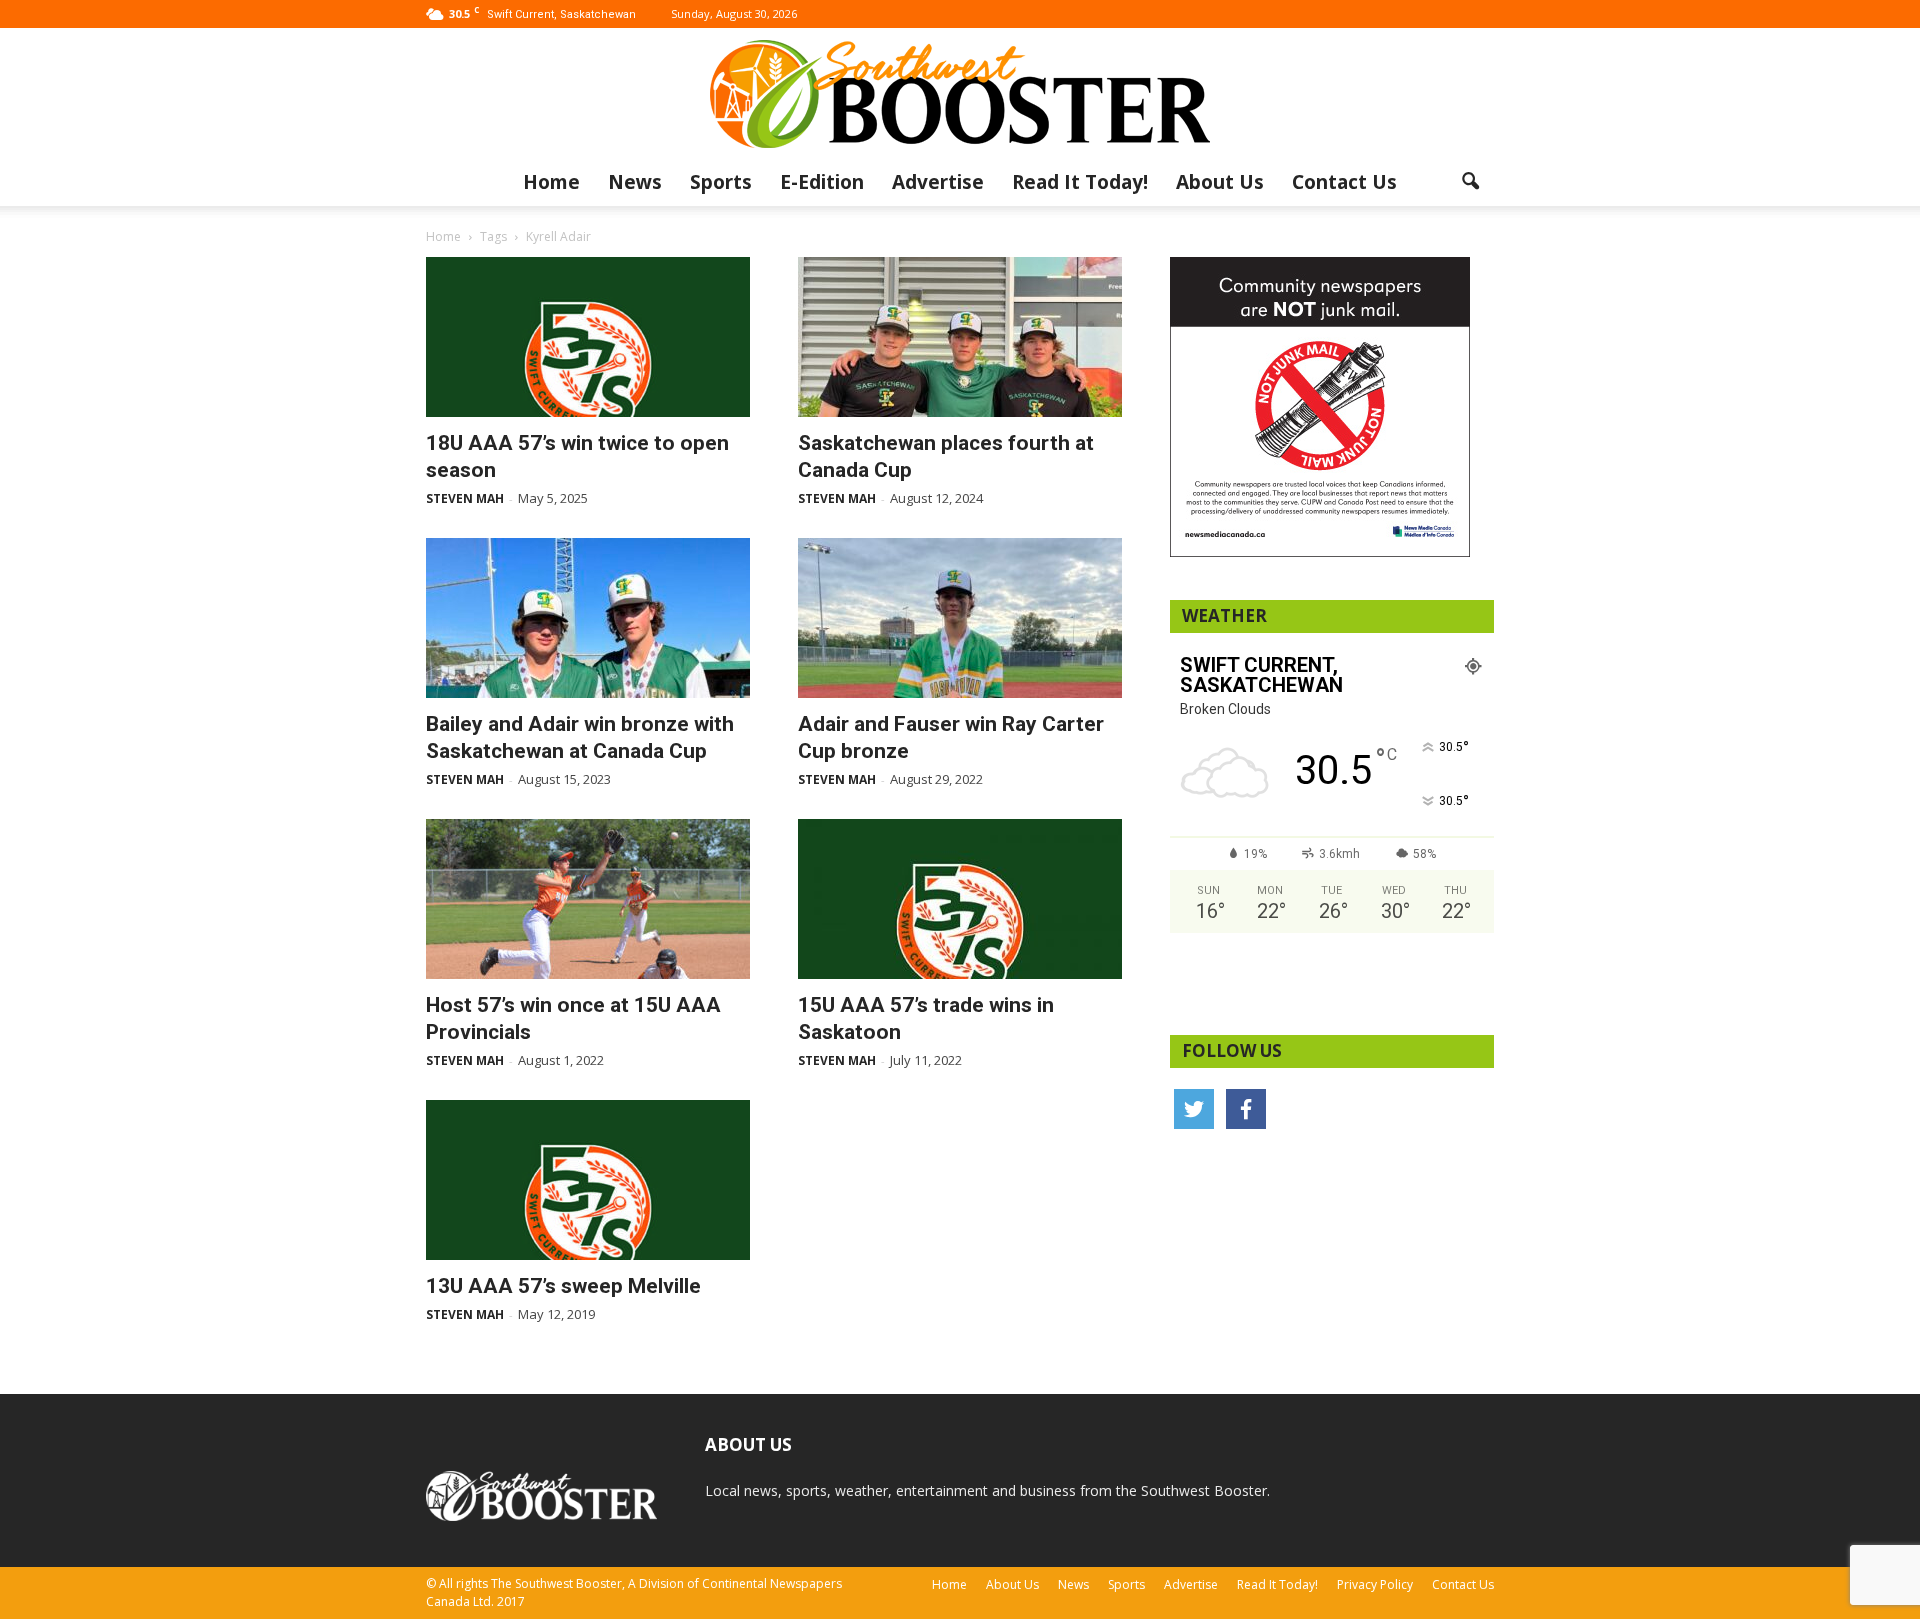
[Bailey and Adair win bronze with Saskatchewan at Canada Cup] (588, 618)
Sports (721, 182)
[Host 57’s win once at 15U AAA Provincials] (588, 899)
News (635, 182)
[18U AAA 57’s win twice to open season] (588, 337)
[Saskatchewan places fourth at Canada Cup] (960, 337)
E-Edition (822, 182)
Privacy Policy (1375, 1584)
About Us (1220, 182)
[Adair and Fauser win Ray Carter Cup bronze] (960, 618)
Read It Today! (1080, 182)
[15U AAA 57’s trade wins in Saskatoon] (960, 899)
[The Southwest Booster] (960, 94)
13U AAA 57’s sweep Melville (563, 1286)
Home (551, 182)
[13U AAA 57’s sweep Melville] (588, 1180)
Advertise (938, 182)
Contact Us (1344, 182)
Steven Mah (465, 498)
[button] (1470, 182)
